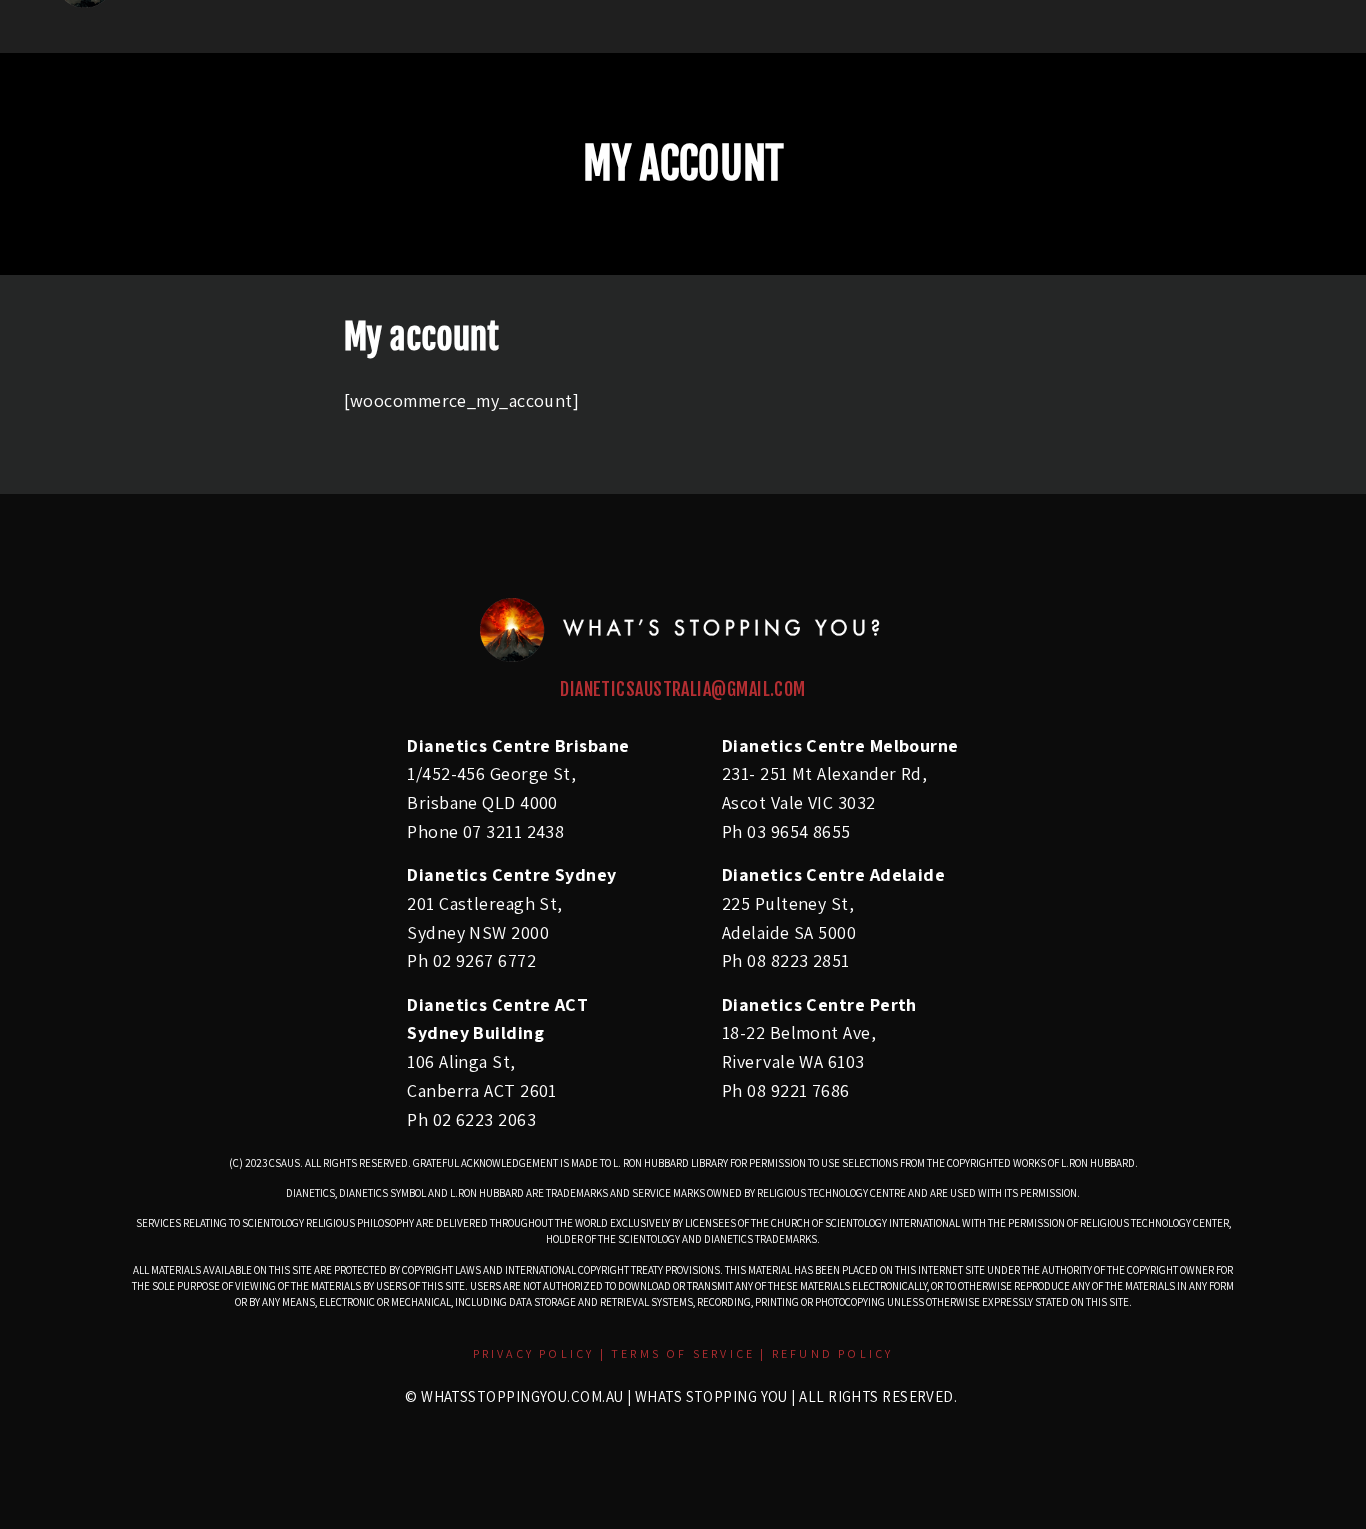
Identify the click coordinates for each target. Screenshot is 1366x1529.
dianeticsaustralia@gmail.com (683, 689)
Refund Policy (833, 1353)
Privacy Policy (534, 1353)
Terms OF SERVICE (685, 1353)
